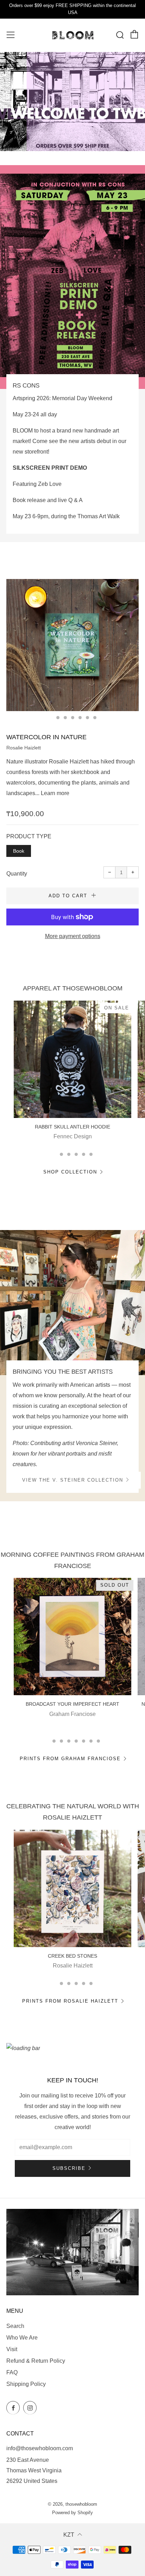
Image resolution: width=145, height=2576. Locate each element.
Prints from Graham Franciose (70, 1759)
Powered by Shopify (72, 2513)
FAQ (12, 2372)
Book (19, 851)
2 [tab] (58, 718)
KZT (69, 2535)
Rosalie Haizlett (24, 748)
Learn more (55, 793)
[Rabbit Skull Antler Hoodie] (72, 1059)
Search (15, 2326)
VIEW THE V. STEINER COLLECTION (73, 1480)
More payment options (73, 936)
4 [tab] (73, 718)
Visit (12, 2349)
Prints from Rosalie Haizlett (70, 2001)
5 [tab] (80, 718)
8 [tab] (98, 1741)
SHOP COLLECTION (70, 1172)
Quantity (17, 874)
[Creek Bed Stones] (72, 1888)
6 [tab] (87, 718)
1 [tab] (51, 718)
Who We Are (22, 2338)
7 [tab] (95, 718)
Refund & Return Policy (36, 2361)
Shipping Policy (26, 2384)
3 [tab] (65, 718)
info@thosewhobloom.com (40, 2448)
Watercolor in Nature (46, 737)
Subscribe (69, 2168)
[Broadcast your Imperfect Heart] (72, 1637)
